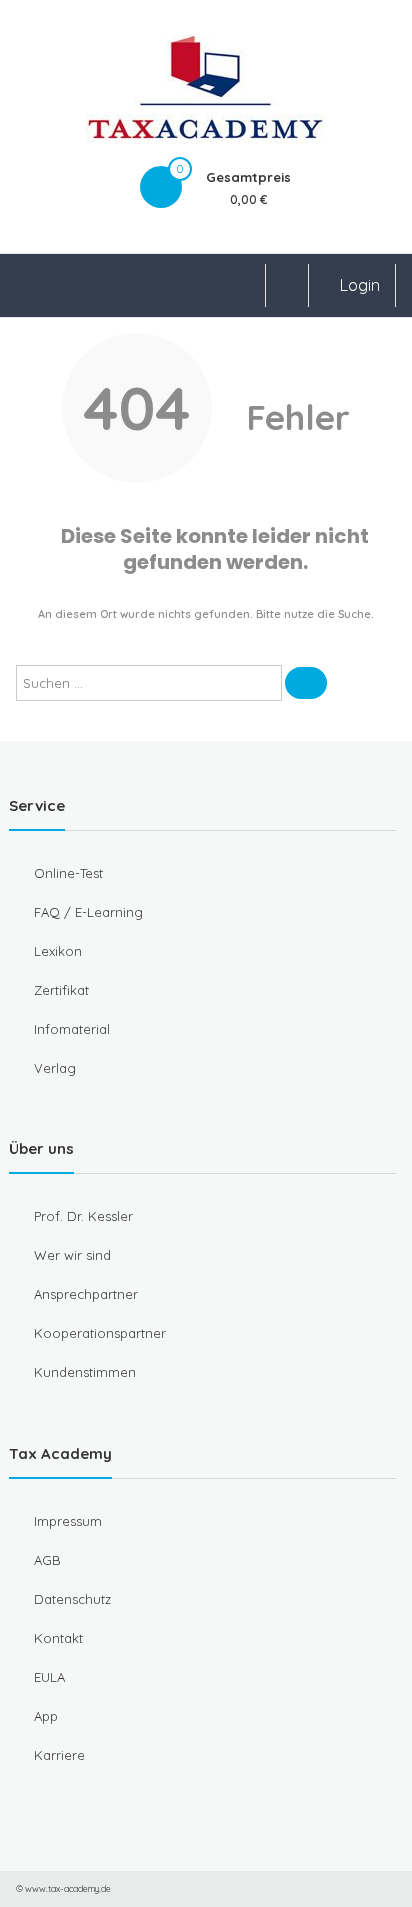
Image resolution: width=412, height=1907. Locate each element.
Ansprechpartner (86, 1294)
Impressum (68, 1521)
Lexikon (58, 951)
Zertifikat (61, 990)
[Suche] (306, 683)
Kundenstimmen (85, 1372)
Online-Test (68, 873)
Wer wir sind (72, 1255)
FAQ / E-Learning (88, 912)
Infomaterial (72, 1029)
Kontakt (58, 1638)
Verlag (55, 1068)
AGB (47, 1560)
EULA (49, 1677)
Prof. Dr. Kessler (83, 1216)
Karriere (59, 1755)
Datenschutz (72, 1599)
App (46, 1716)
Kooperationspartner (100, 1333)
